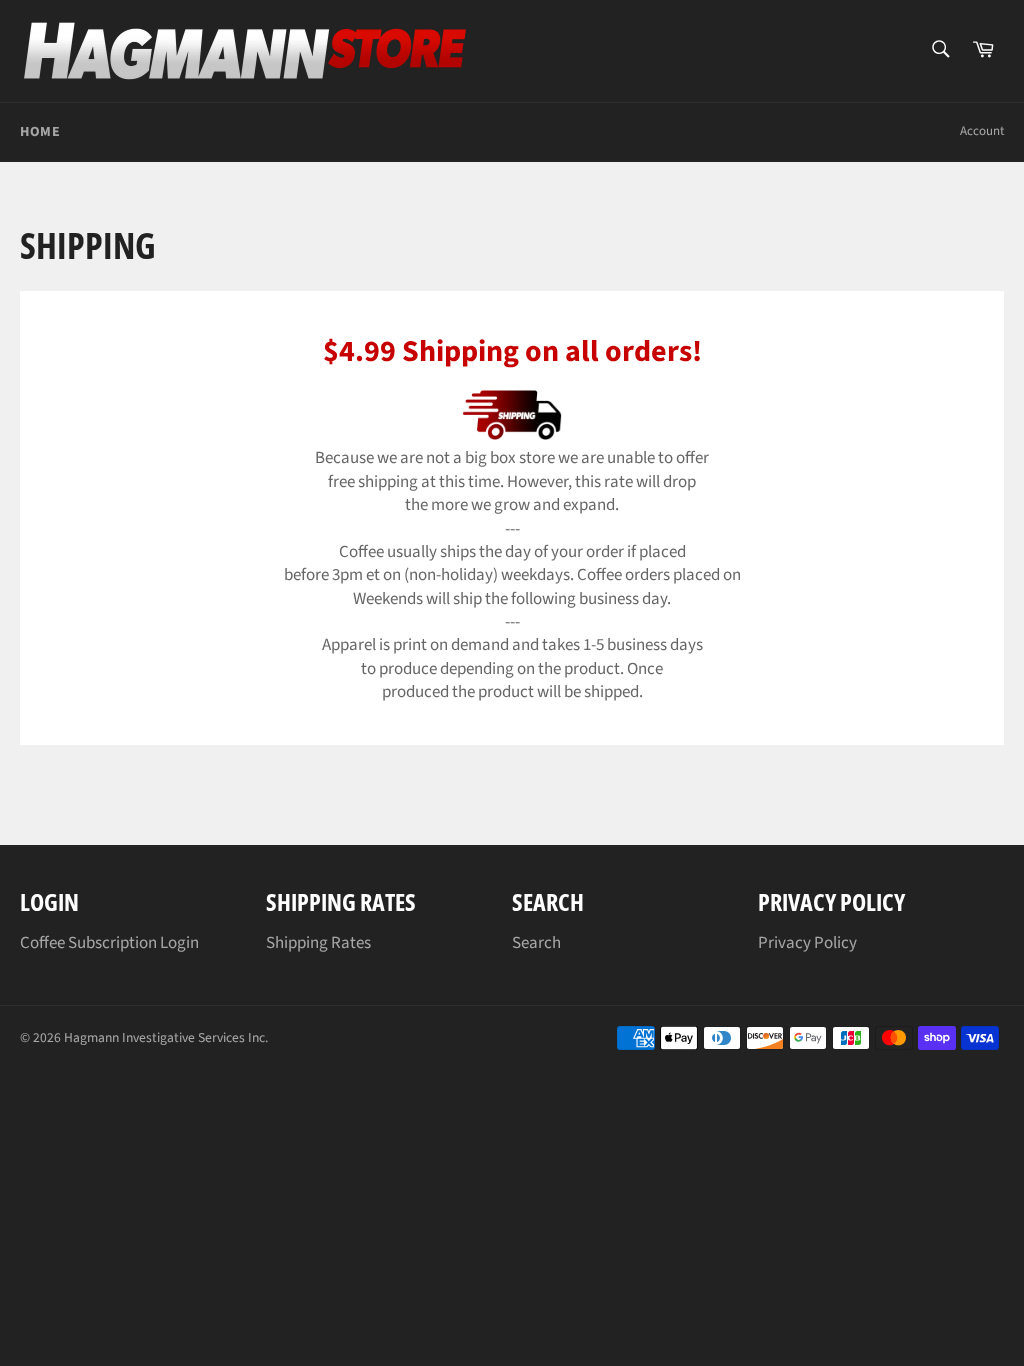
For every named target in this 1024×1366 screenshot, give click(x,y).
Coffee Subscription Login (109, 943)
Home (40, 132)
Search (536, 943)
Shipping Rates (318, 943)
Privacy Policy (807, 943)
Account (982, 131)
